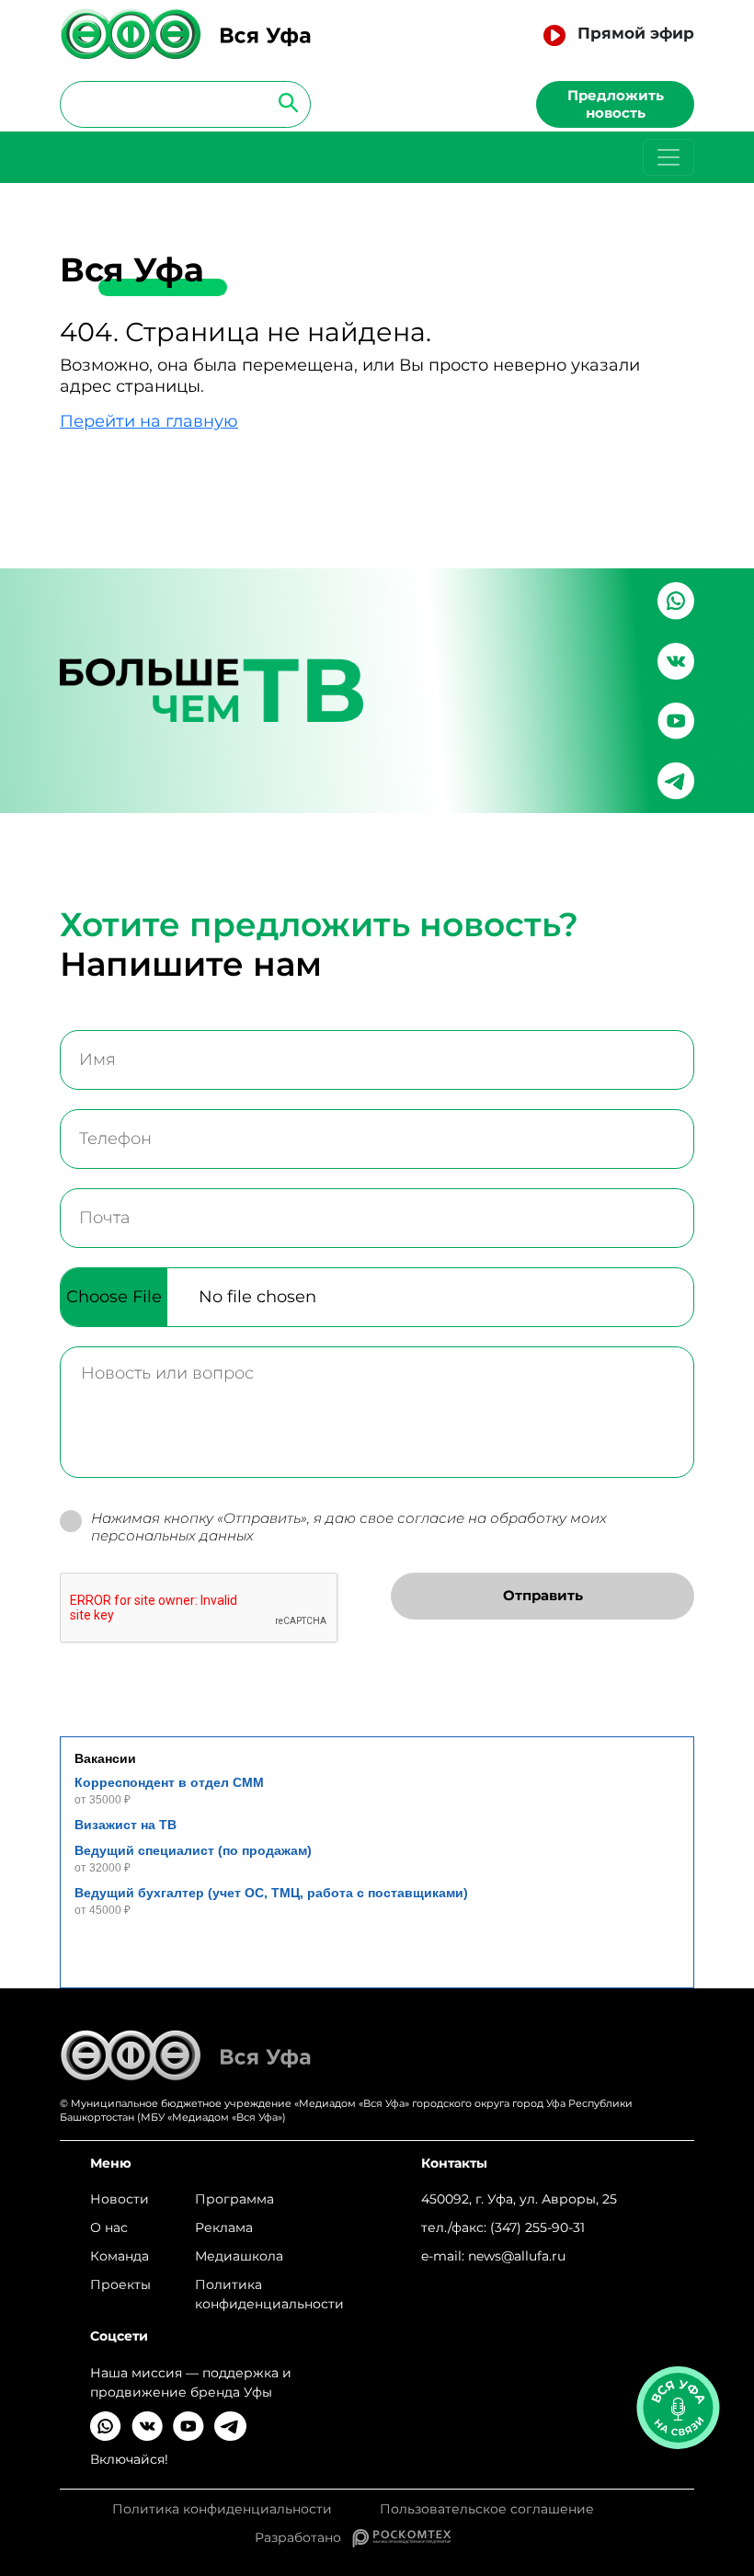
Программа (234, 2199)
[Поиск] (283, 102)
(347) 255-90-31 (537, 2227)
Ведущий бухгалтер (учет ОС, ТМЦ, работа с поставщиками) (271, 1893)
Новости (120, 2199)
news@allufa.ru (517, 2256)
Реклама (224, 2227)
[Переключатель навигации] (668, 157)
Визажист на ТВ (126, 1825)
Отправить (543, 1595)
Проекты (120, 2284)
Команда (120, 2256)
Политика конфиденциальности (269, 2294)
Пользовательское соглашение (487, 2509)
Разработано (303, 2537)
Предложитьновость (616, 104)
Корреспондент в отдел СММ (169, 1782)
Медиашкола (239, 2256)
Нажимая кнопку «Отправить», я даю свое (349, 1527)
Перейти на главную (149, 421)
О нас (109, 2227)
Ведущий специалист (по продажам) (193, 1850)
